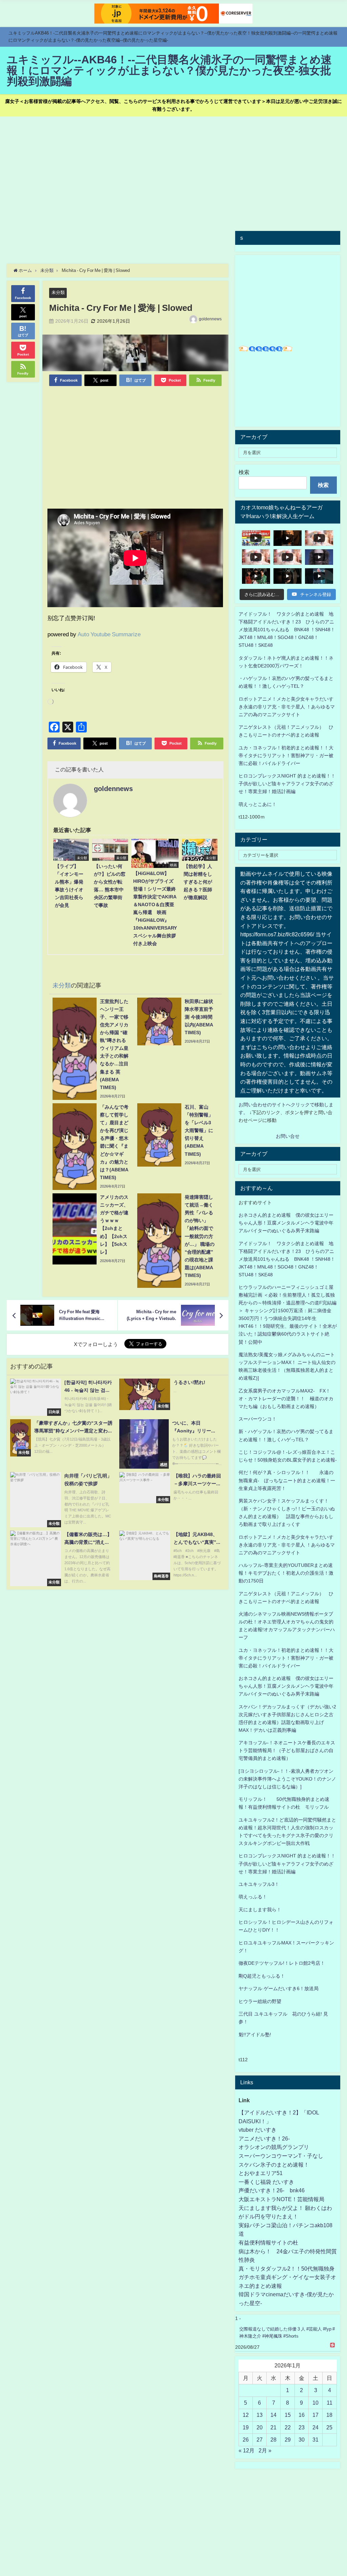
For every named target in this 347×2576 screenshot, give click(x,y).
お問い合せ (288, 1136)
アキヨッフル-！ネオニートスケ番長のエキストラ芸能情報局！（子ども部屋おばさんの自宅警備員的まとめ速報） (287, 1750)
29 (288, 2440)
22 (288, 2427)
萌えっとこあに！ (258, 804)
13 (260, 2415)
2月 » (265, 2450)
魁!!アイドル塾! (255, 2035)
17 (315, 2415)
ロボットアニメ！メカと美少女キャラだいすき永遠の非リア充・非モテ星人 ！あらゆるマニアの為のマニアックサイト (287, 1545)
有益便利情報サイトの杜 (268, 2242)
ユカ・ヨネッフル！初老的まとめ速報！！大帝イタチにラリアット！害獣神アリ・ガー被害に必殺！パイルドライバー (286, 755)
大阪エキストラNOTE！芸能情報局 (281, 2199)
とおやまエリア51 (261, 2173)
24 (315, 2427)
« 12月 (247, 2450)
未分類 (58, 292)
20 (260, 2427)
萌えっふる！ (253, 1897)
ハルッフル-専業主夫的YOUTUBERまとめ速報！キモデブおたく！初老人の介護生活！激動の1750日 (286, 1573)
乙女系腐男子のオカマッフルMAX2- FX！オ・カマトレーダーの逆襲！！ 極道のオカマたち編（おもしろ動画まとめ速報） (286, 1399)
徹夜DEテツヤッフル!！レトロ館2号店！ (282, 1963)
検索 (244, 472)
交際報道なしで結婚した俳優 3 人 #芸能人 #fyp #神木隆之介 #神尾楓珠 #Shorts (287, 2333)
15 (288, 2415)
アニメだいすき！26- (264, 2138)
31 (315, 2440)
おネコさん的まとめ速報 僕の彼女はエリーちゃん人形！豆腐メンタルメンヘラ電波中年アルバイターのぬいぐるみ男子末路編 (286, 1223)
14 (273, 2415)
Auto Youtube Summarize (109, 634)
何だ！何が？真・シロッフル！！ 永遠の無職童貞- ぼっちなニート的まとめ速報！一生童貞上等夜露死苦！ (287, 1480)
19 (246, 2427)
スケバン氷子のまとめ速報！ (274, 2165)
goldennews (210, 319)
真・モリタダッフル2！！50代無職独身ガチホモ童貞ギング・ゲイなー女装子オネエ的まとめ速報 (287, 2277)
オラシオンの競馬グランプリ (274, 2147)
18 (329, 2415)
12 (246, 2415)
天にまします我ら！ (260, 1910)
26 (246, 2440)
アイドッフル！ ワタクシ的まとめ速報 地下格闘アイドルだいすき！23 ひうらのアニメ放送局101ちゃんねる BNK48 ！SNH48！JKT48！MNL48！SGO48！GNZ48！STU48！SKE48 (287, 630)
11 (330, 2403)
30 (302, 2440)
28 (273, 2440)
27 (260, 2440)
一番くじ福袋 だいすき (266, 2182)
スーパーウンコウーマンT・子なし (281, 2156)
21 (273, 2427)
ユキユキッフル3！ (259, 1884)
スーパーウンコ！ (258, 1419)
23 (302, 2427)
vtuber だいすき (258, 2130)
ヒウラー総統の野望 (260, 2001)
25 (329, 2427)
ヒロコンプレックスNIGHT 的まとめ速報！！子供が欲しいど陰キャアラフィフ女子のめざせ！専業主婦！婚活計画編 (287, 784)
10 (315, 2403)
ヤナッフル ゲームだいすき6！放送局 (279, 1988)
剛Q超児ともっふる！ (262, 1976)
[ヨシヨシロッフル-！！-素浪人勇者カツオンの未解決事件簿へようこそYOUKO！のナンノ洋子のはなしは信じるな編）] (287, 1779)
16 (302, 2415)
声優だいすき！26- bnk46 (272, 2190)
